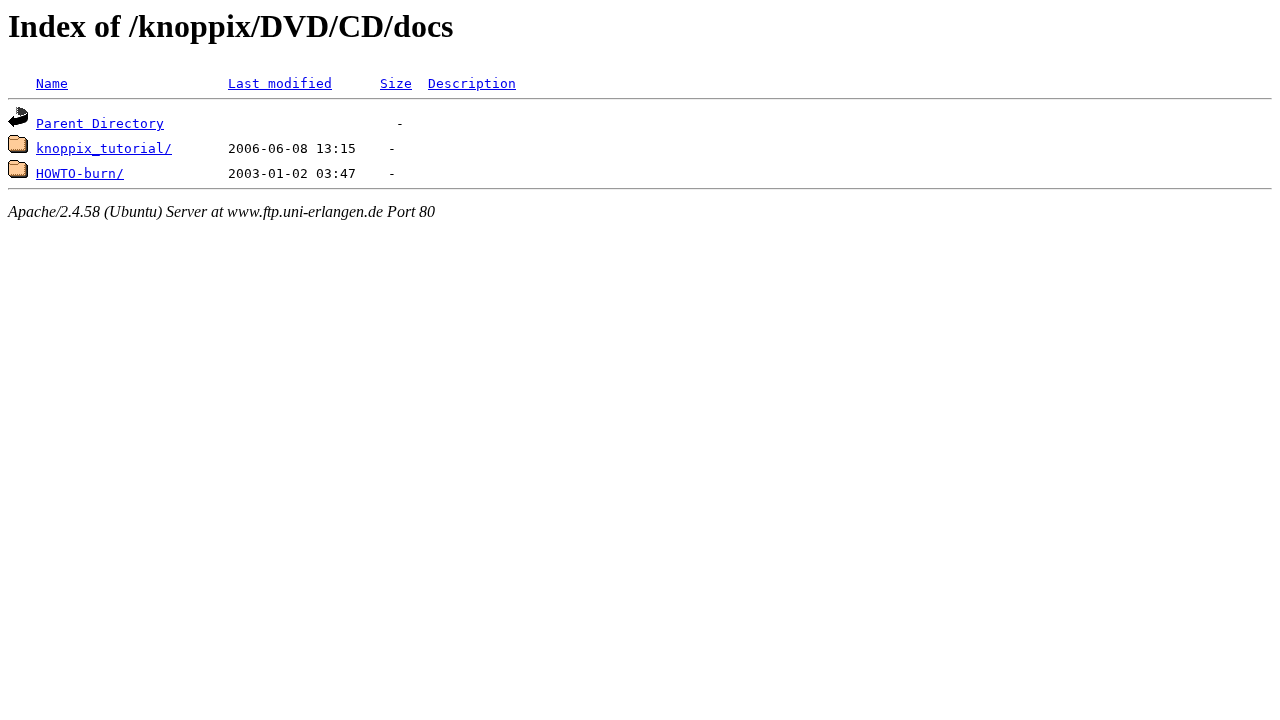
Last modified (280, 83)
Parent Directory (100, 123)
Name (52, 83)
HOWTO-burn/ (80, 173)
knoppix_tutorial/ (104, 148)
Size (396, 83)
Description (472, 83)
